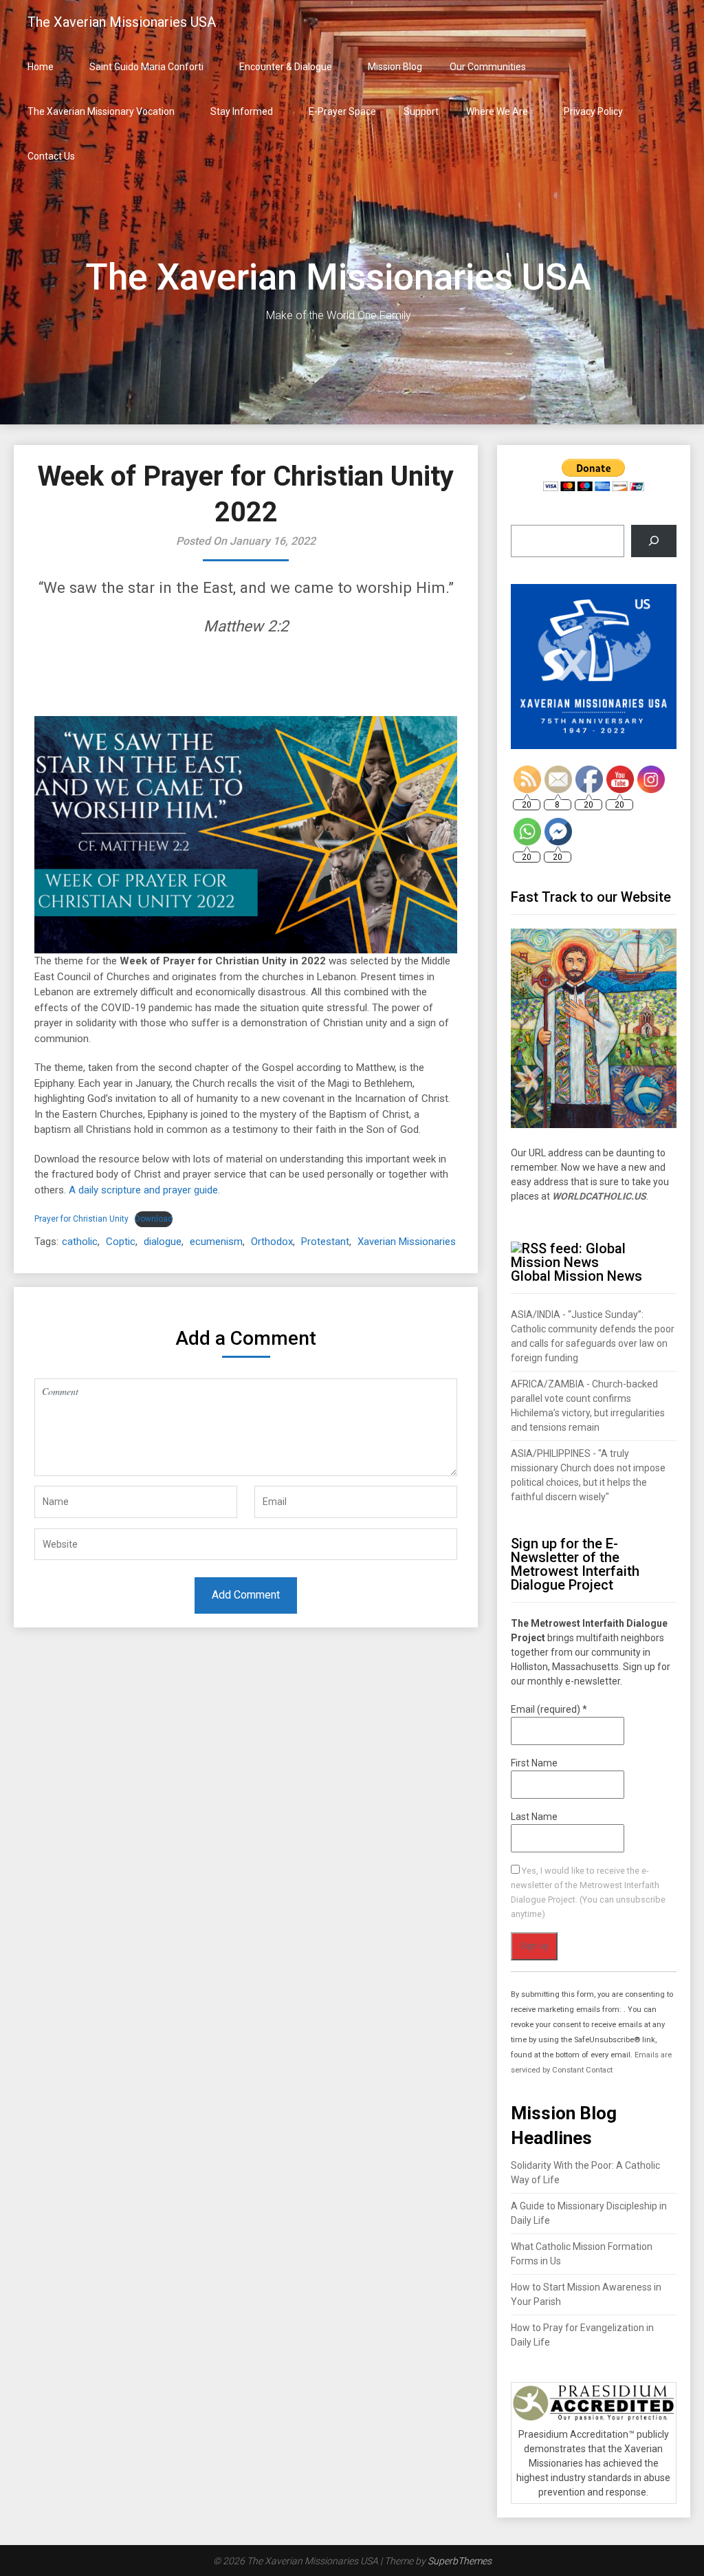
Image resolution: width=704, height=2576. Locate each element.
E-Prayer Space (342, 111)
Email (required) (549, 1709)
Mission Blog (395, 67)
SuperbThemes (460, 2561)
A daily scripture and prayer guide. (144, 1190)
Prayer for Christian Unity (81, 1219)
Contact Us (51, 156)
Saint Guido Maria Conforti (146, 67)
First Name (534, 1763)
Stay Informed (242, 111)
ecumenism (216, 1242)
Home (41, 67)
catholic (80, 1242)
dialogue (163, 1242)
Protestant (325, 1242)
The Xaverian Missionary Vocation (101, 111)
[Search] (653, 541)
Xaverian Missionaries (407, 1242)
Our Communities (488, 67)
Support (421, 111)
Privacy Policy (593, 111)
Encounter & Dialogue (286, 67)
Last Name (534, 1817)
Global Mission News (576, 1276)
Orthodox (272, 1242)
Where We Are (497, 111)
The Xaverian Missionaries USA (122, 22)
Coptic (121, 1242)
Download (154, 1219)
